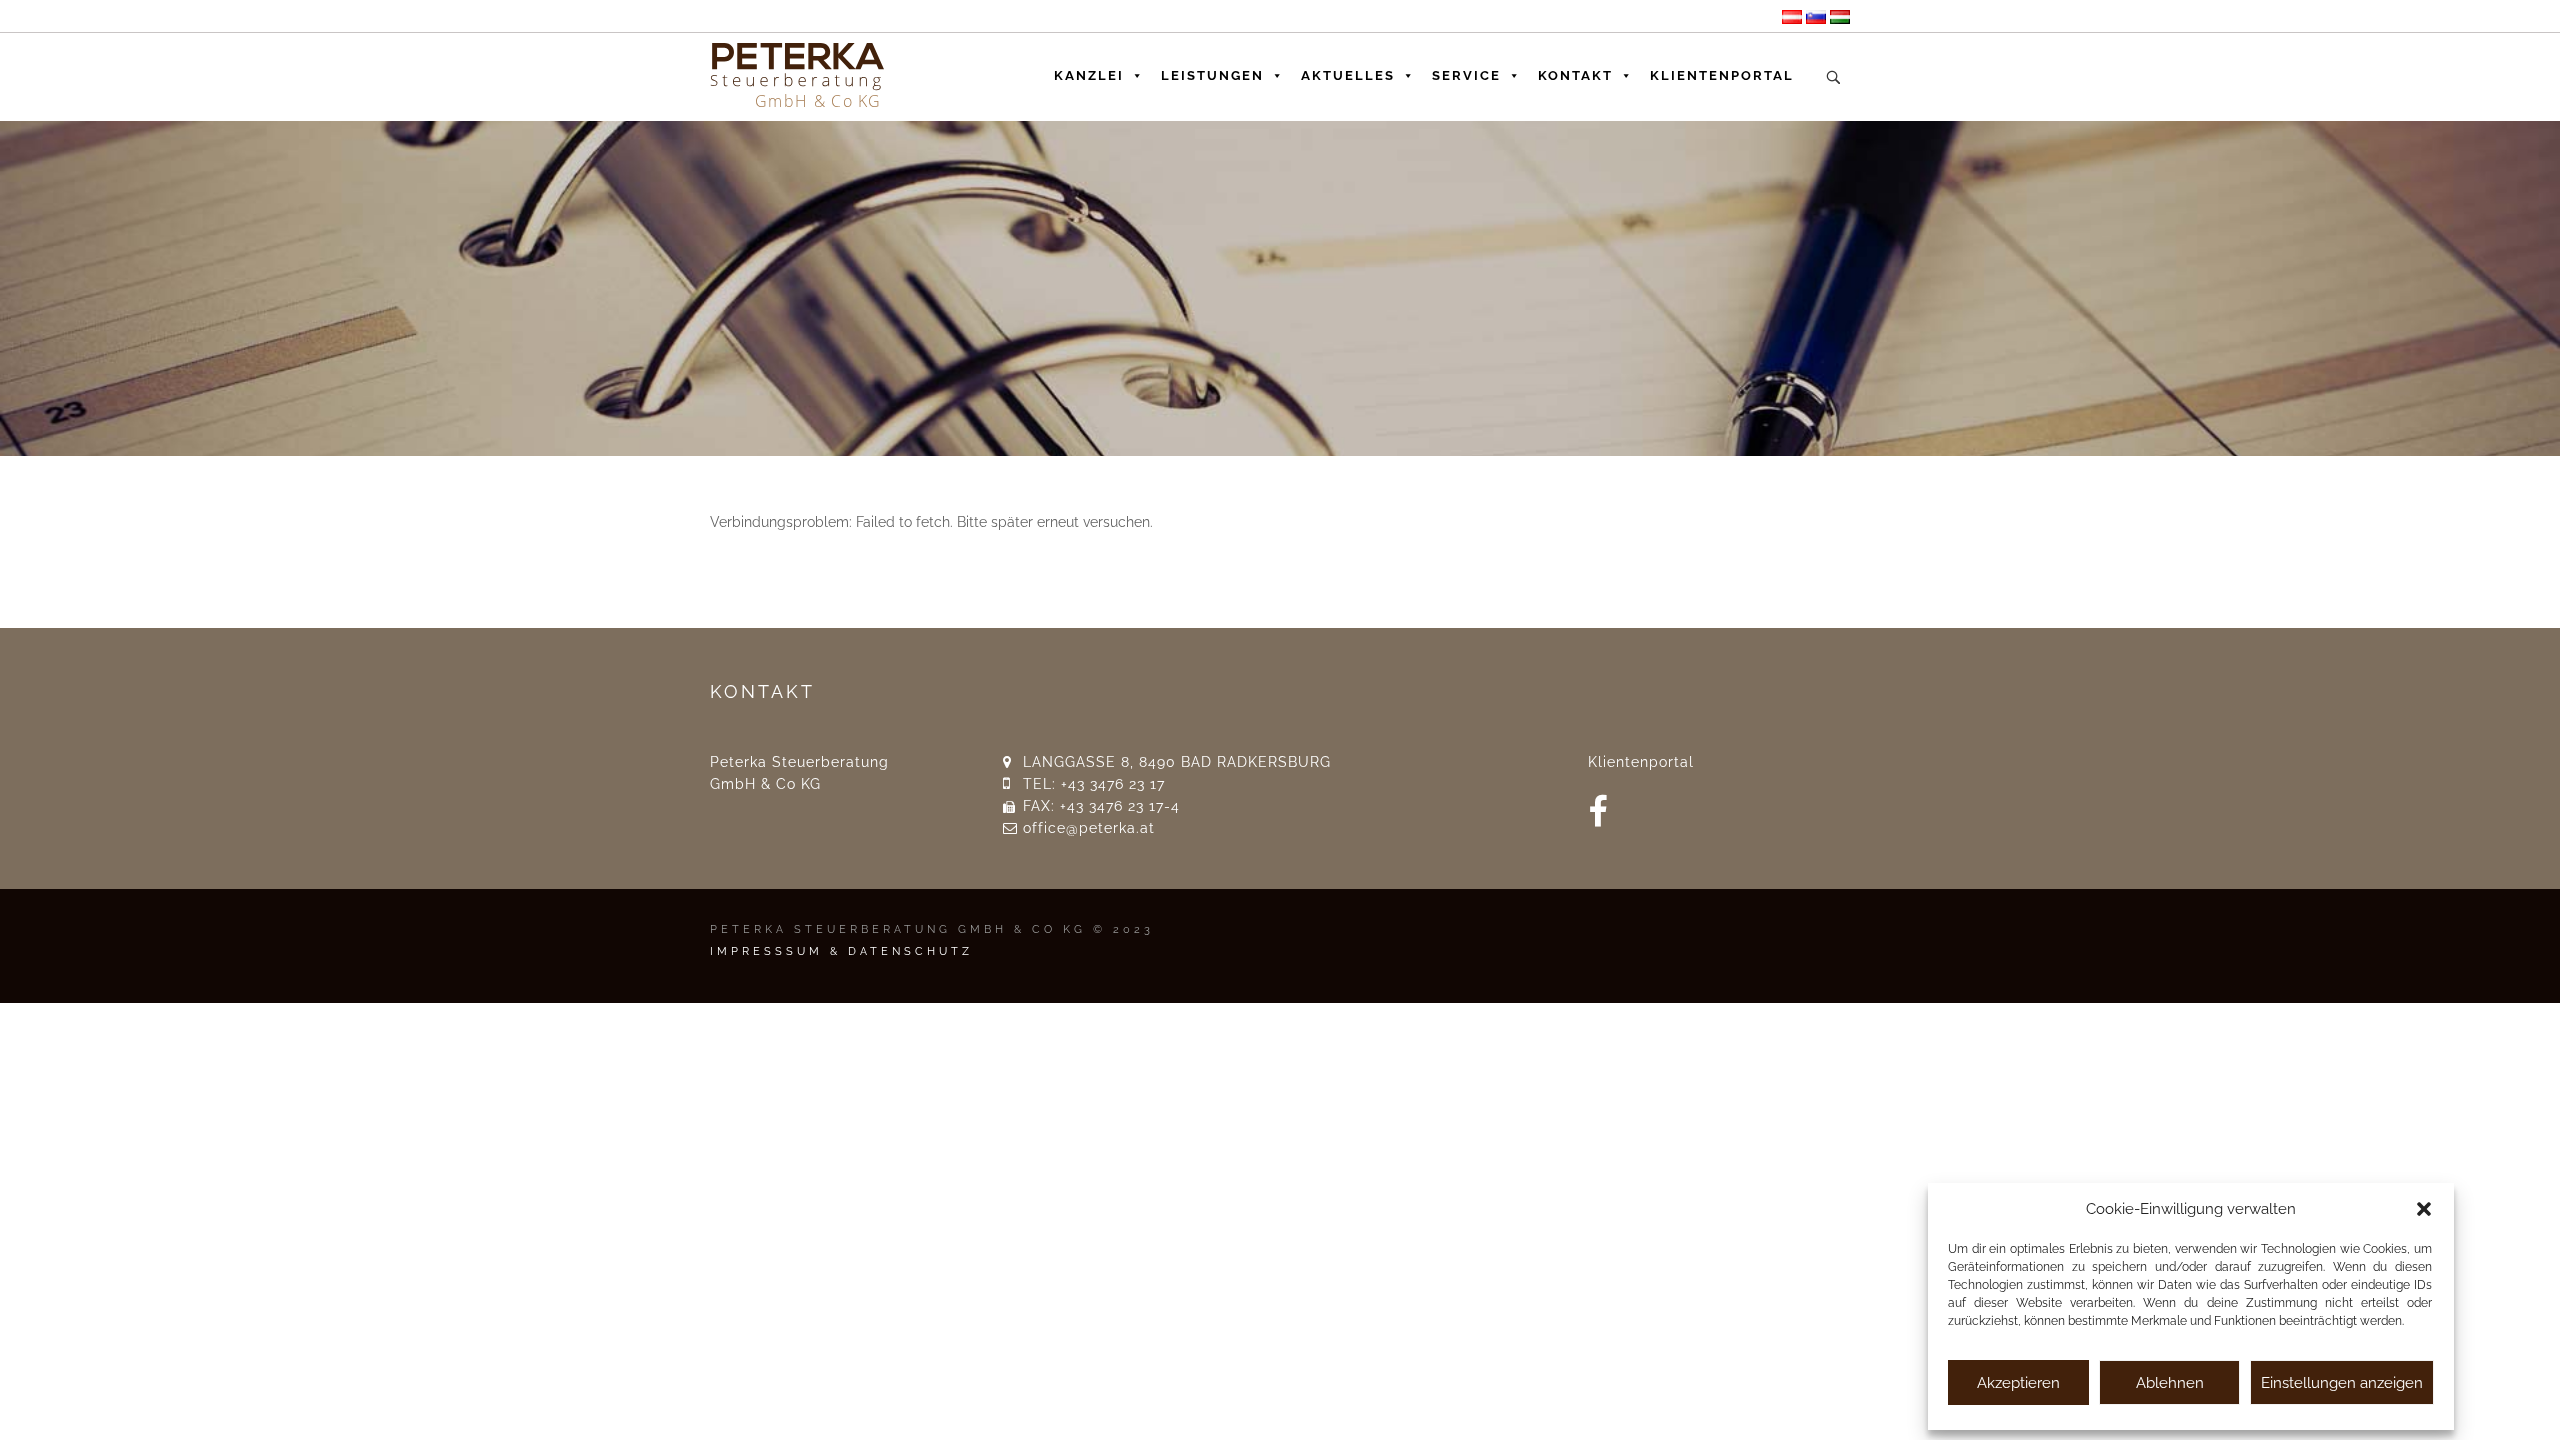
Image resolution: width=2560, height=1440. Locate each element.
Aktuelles (1348, 75)
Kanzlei (1089, 75)
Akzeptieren (2018, 1383)
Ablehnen (2170, 1383)
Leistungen (1212, 75)
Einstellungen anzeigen (2342, 1383)
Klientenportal (1722, 75)
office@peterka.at (1089, 828)
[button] (2424, 1209)
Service (1466, 75)
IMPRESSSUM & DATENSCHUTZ (841, 951)
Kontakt (1575, 75)
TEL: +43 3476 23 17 (1094, 784)
